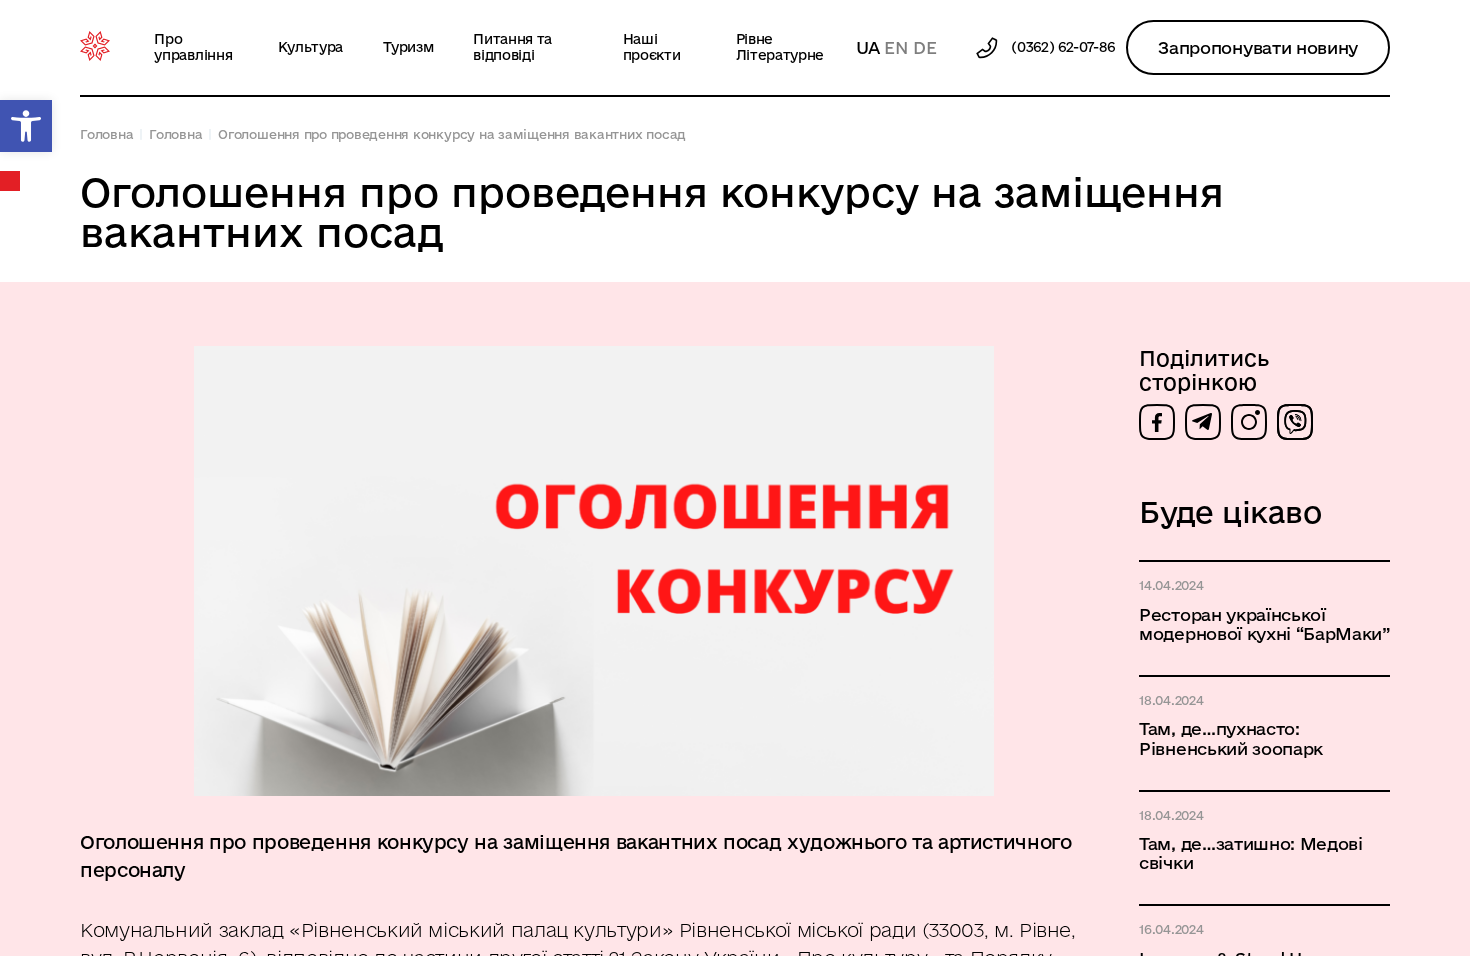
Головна (106, 134)
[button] (26, 126)
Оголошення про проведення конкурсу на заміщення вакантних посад (452, 134)
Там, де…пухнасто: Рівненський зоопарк (1231, 738)
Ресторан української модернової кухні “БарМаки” (1264, 624)
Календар (11, 181)
